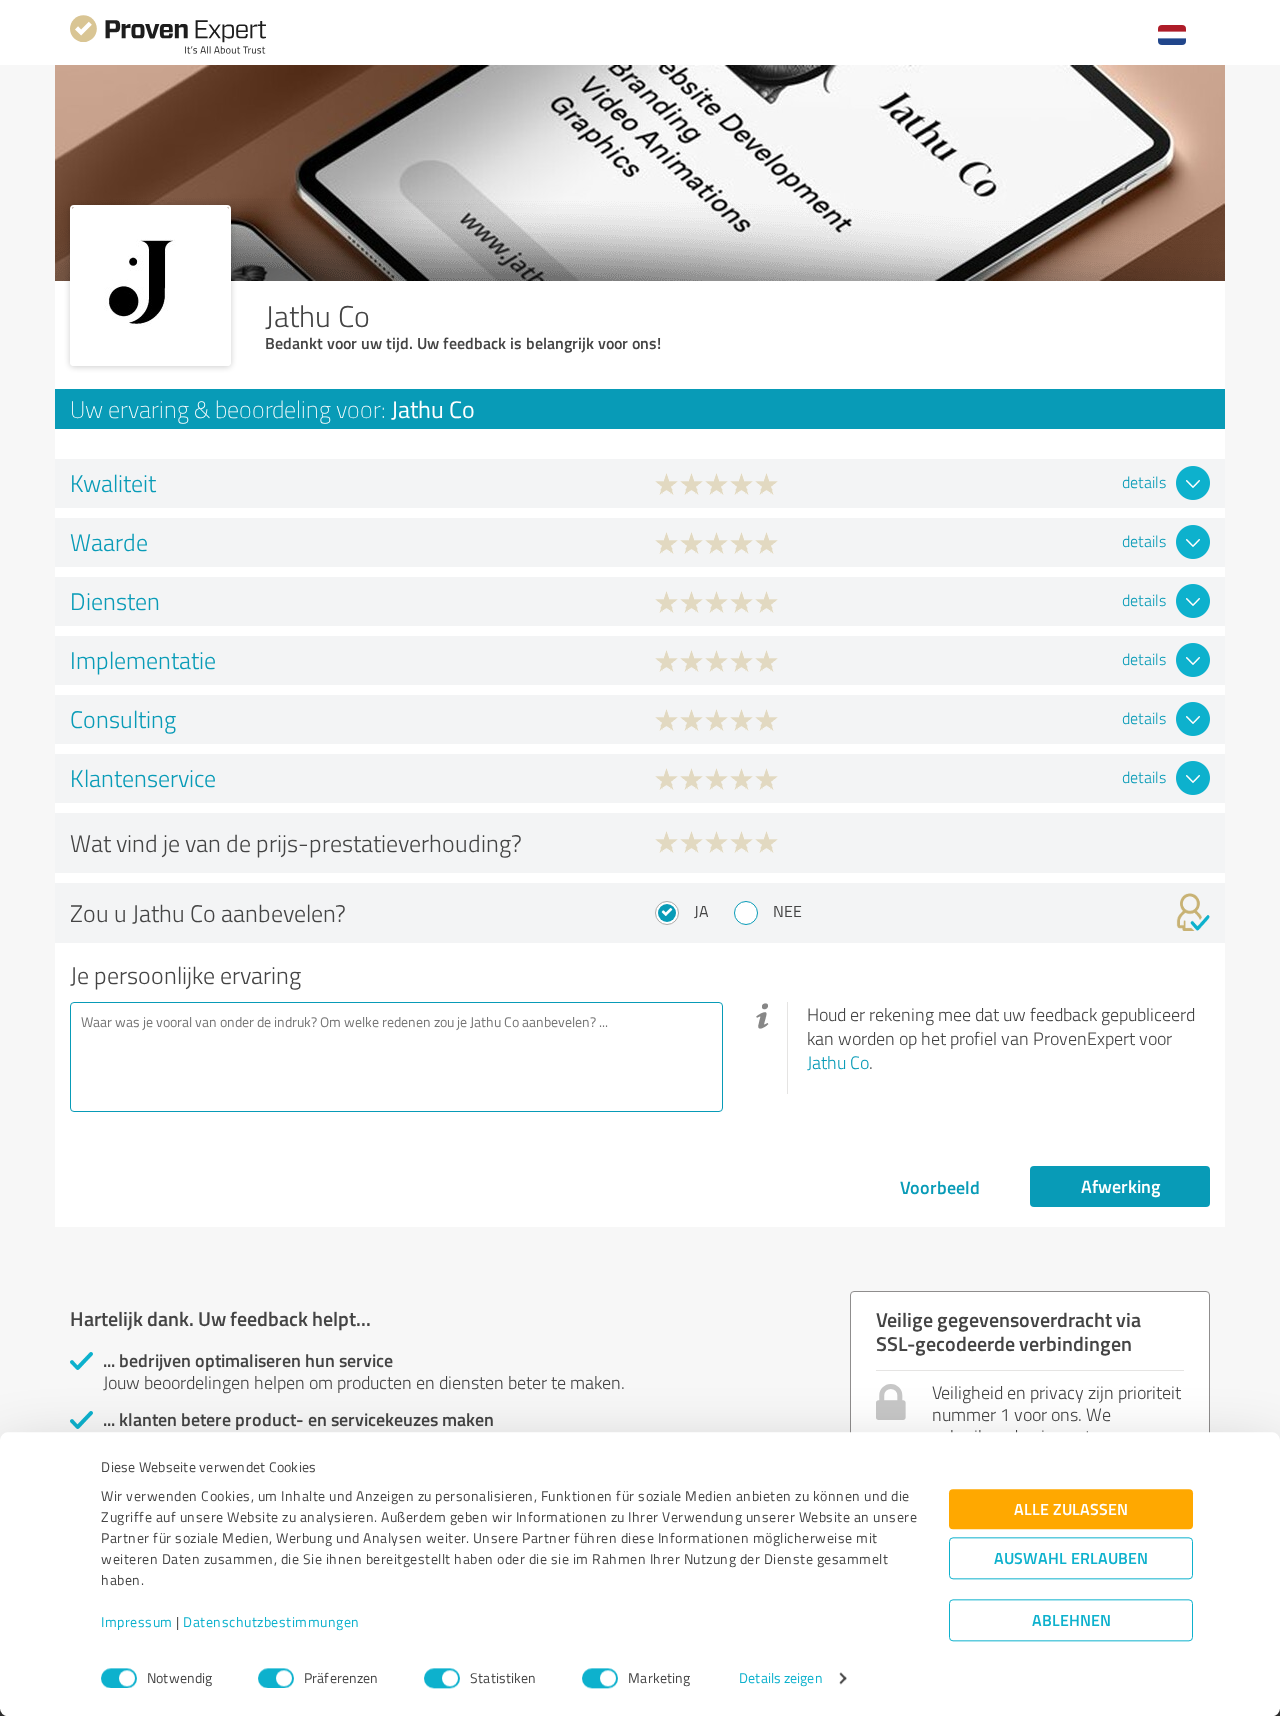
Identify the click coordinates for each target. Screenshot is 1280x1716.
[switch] (276, 1678)
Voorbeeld (940, 1187)
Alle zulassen (1071, 1509)
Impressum (137, 1622)
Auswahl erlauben (1071, 1558)
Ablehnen (1071, 1620)
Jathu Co (838, 1062)
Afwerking (1120, 1186)
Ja (701, 911)
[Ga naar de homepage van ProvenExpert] (168, 51)
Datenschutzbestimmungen (271, 1622)
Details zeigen (780, 1678)
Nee (787, 911)
